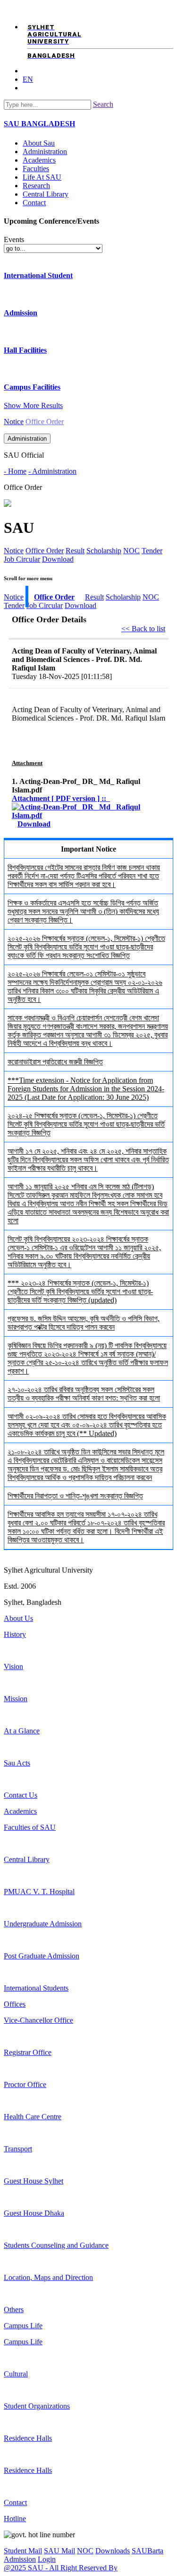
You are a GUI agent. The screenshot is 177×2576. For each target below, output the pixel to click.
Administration (45, 152)
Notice (14, 422)
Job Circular (22, 559)
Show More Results (33, 405)
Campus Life (23, 2326)
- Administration (52, 471)
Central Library (46, 194)
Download (58, 559)
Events (14, 239)
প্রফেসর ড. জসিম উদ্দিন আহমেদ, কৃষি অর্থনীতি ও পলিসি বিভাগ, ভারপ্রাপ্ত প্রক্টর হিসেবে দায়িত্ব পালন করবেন (84, 1323)
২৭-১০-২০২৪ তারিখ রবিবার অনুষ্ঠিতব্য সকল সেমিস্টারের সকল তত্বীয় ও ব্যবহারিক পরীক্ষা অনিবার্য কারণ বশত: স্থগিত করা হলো (84, 1394)
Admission (21, 313)
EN (28, 79)
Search (103, 104)
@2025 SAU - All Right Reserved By (61, 2568)
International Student (38, 275)
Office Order (45, 551)
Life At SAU (42, 177)
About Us (18, 1618)
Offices (15, 2004)
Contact (34, 203)
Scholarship (104, 551)
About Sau (39, 143)
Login (47, 2559)
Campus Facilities (32, 387)
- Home (15, 471)
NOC (131, 551)
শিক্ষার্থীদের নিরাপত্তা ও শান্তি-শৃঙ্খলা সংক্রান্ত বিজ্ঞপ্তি (75, 1496)
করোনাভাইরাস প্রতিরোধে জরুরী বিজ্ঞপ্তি (55, 1062)
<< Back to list (143, 629)
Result (75, 551)
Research (36, 186)
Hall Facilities (25, 350)
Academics (39, 160)
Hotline (15, 2519)
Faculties (36, 169)
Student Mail (23, 2551)
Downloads (113, 2551)
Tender (152, 551)
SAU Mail (59, 2551)
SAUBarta (147, 2551)
